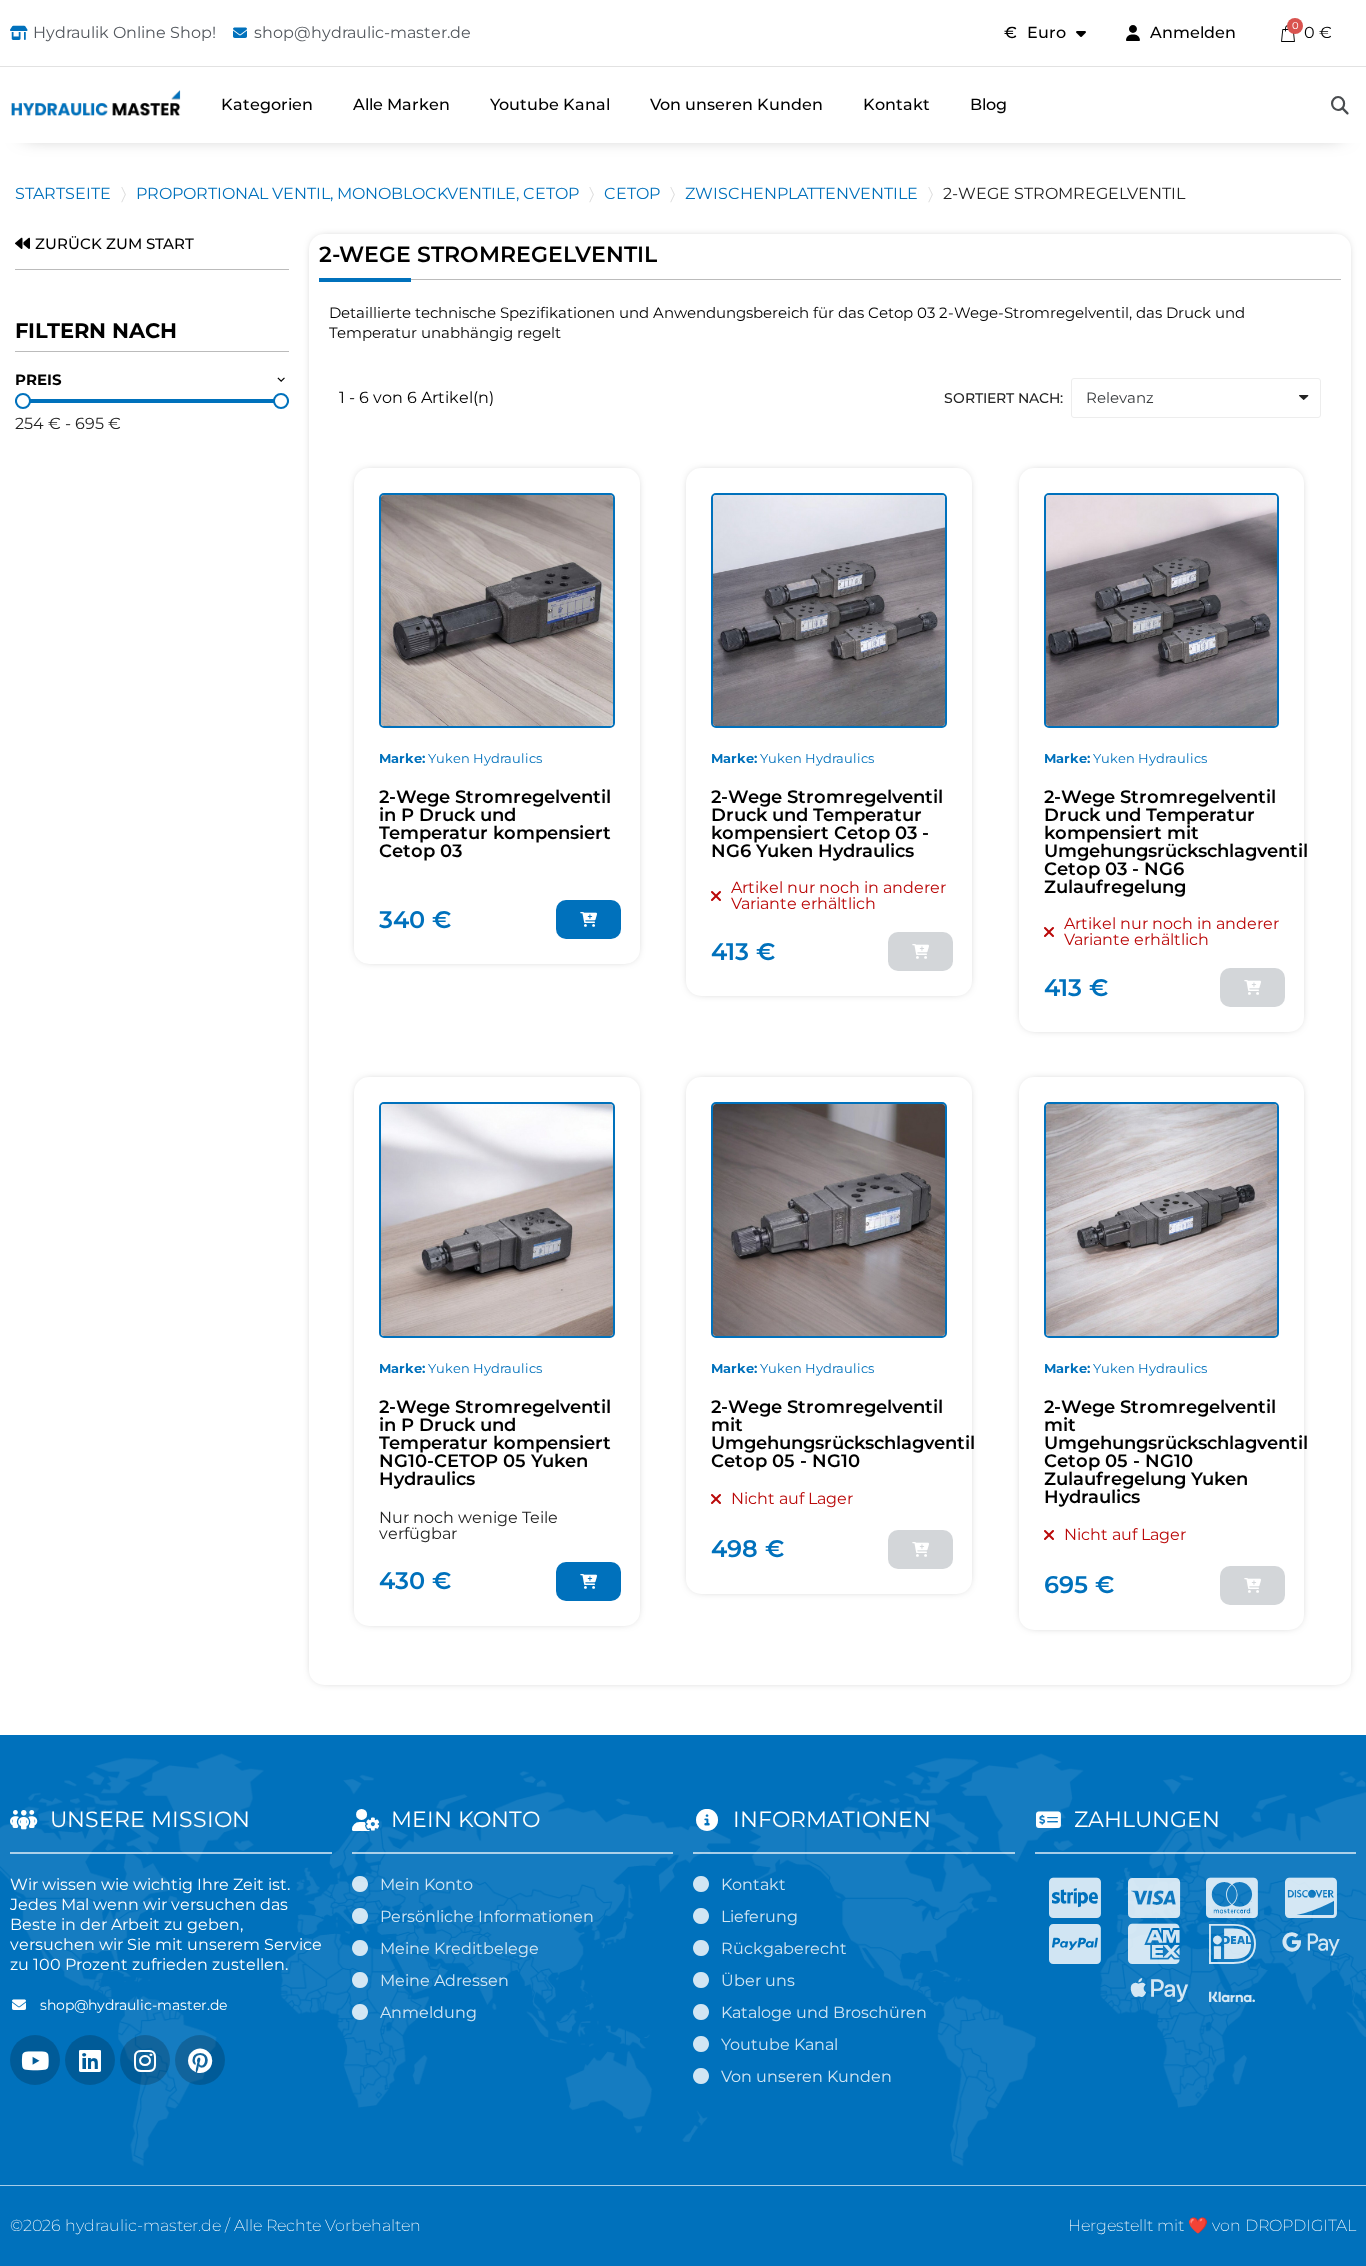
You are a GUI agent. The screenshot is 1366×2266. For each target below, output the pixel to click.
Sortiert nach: (1003, 398)
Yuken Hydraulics (485, 758)
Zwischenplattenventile (801, 193)
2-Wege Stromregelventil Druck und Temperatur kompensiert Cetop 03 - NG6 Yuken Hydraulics (827, 824)
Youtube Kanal (550, 104)
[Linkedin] (90, 2060)
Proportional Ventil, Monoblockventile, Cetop (357, 193)
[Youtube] (35, 2060)
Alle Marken (401, 104)
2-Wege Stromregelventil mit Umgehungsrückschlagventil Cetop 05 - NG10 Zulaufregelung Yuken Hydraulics (1176, 1452)
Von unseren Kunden (736, 104)
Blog (988, 104)
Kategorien (267, 104)
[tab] (152, 380)
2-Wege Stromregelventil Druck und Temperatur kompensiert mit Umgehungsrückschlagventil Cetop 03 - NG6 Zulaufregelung (1176, 842)
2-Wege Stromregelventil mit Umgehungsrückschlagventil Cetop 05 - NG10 (843, 1434)
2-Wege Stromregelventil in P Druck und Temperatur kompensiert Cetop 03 (495, 824)
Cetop (632, 193)
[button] (1339, 104)
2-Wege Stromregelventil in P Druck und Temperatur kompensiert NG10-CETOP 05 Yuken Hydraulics (495, 1443)
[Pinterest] (200, 2060)
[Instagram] (145, 2060)
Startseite (63, 193)
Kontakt (896, 104)
